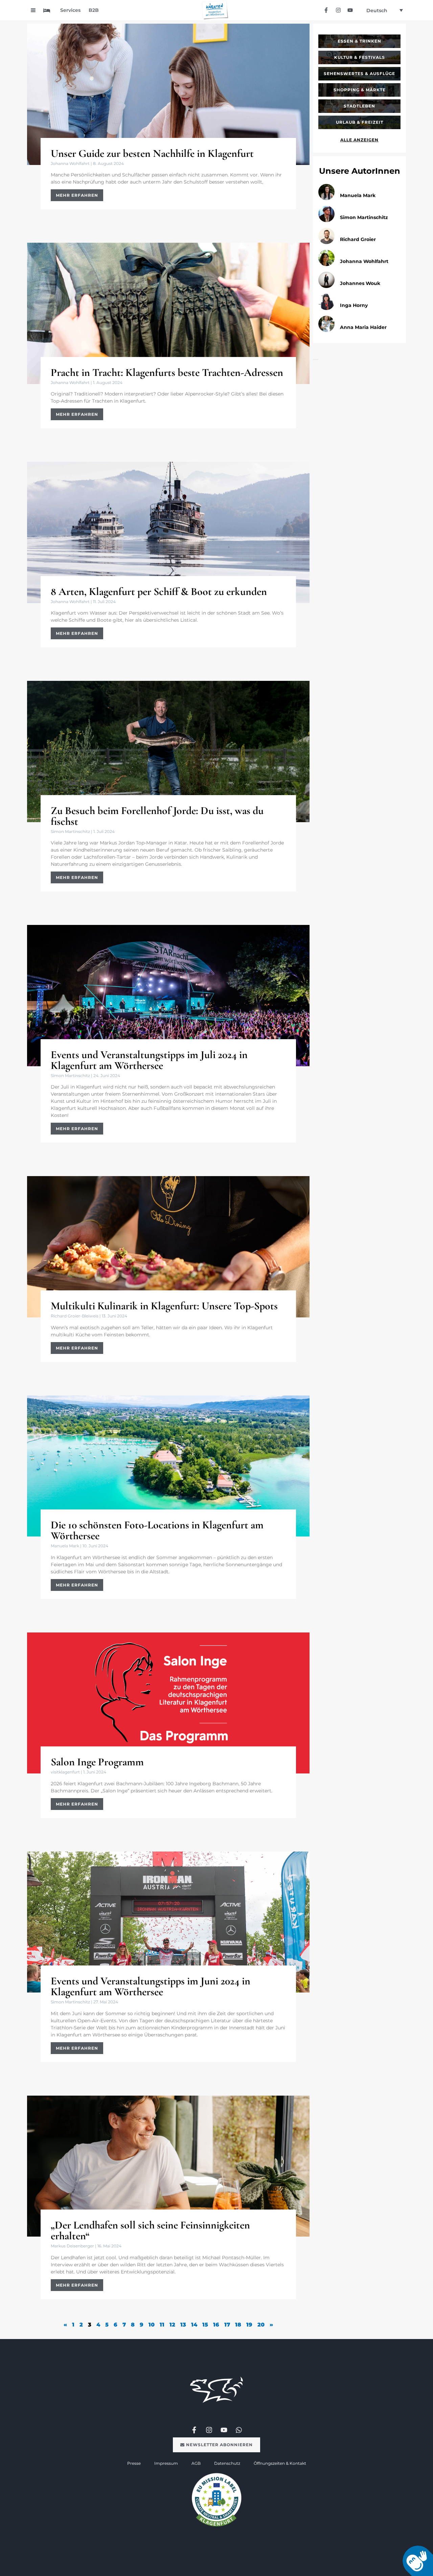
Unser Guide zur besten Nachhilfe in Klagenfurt (152, 153)
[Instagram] (338, 10)
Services (70, 10)
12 (172, 2325)
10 (152, 2325)
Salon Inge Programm (97, 1762)
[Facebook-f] (326, 10)
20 (261, 2325)
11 (162, 2325)
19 (249, 2325)
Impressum (166, 2463)
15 (205, 2325)
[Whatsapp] (239, 2430)
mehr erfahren (77, 195)
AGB (196, 2463)
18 (238, 2325)
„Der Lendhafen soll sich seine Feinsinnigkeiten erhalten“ (150, 2230)
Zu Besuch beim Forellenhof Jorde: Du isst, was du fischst (157, 816)
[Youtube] (350, 10)
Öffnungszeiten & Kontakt (280, 2463)
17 (227, 2325)
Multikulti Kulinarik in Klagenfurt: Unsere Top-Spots (164, 1306)
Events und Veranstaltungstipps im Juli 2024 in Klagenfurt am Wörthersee (149, 1060)
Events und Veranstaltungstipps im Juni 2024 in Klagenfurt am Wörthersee (151, 1986)
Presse (134, 2463)
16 (216, 2325)
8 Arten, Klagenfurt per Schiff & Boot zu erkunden (159, 591)
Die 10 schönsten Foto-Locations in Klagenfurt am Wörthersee (157, 1530)
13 (183, 2325)
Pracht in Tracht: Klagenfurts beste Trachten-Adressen (167, 372)
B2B (94, 10)
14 (194, 2325)
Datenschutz (227, 2463)
